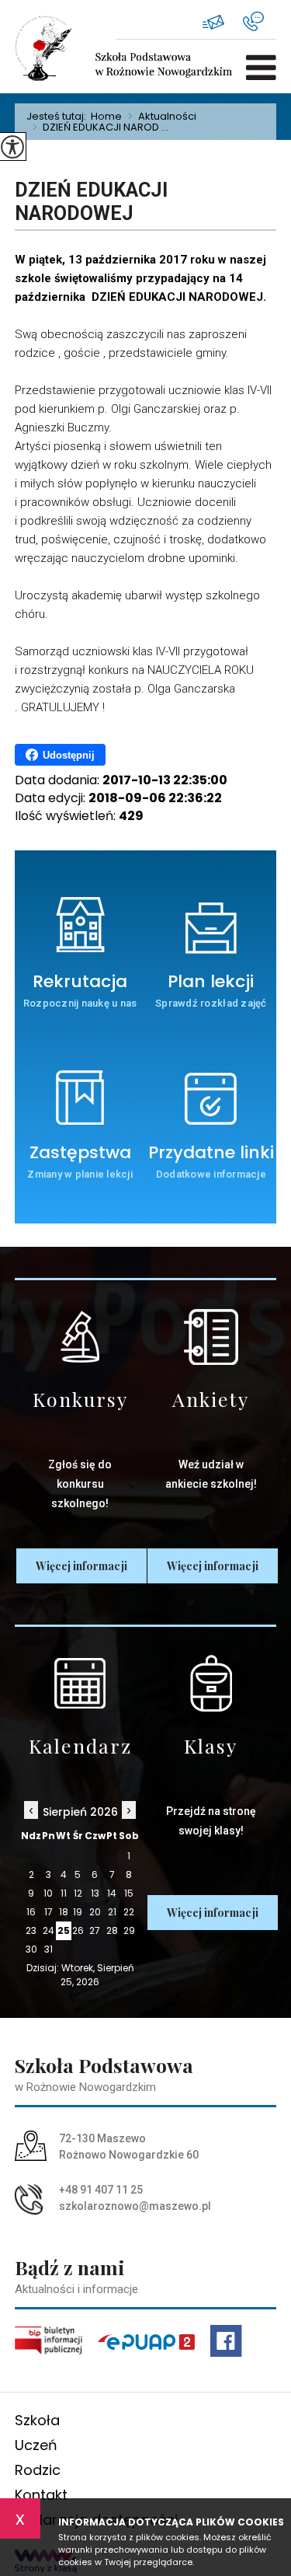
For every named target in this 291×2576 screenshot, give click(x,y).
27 (95, 1930)
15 (129, 1893)
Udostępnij (69, 755)
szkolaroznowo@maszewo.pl (223, 21)
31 (48, 1949)
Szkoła (37, 2420)
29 (129, 1930)
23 (31, 1930)
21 (112, 1912)
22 (129, 1912)
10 (48, 1893)
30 (31, 1949)
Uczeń (36, 2445)
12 (78, 1893)
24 (48, 1930)
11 (64, 1893)
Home (106, 116)
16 (31, 1912)
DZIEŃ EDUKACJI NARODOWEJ (91, 202)
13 (95, 1893)
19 (78, 1912)
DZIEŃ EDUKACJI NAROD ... (100, 127)
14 (112, 1893)
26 (78, 1930)
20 (95, 1912)
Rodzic (38, 2470)
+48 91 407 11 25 (260, 21)
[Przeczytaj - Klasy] (211, 1683)
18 (64, 1912)
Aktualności (162, 117)
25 (64, 1930)
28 (112, 1930)
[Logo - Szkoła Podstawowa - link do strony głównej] (65, 48)
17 (48, 1912)
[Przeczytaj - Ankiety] (211, 1337)
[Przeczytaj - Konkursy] (80, 1337)
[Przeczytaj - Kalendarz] (80, 1683)
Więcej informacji (81, 1566)
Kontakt (41, 2495)
